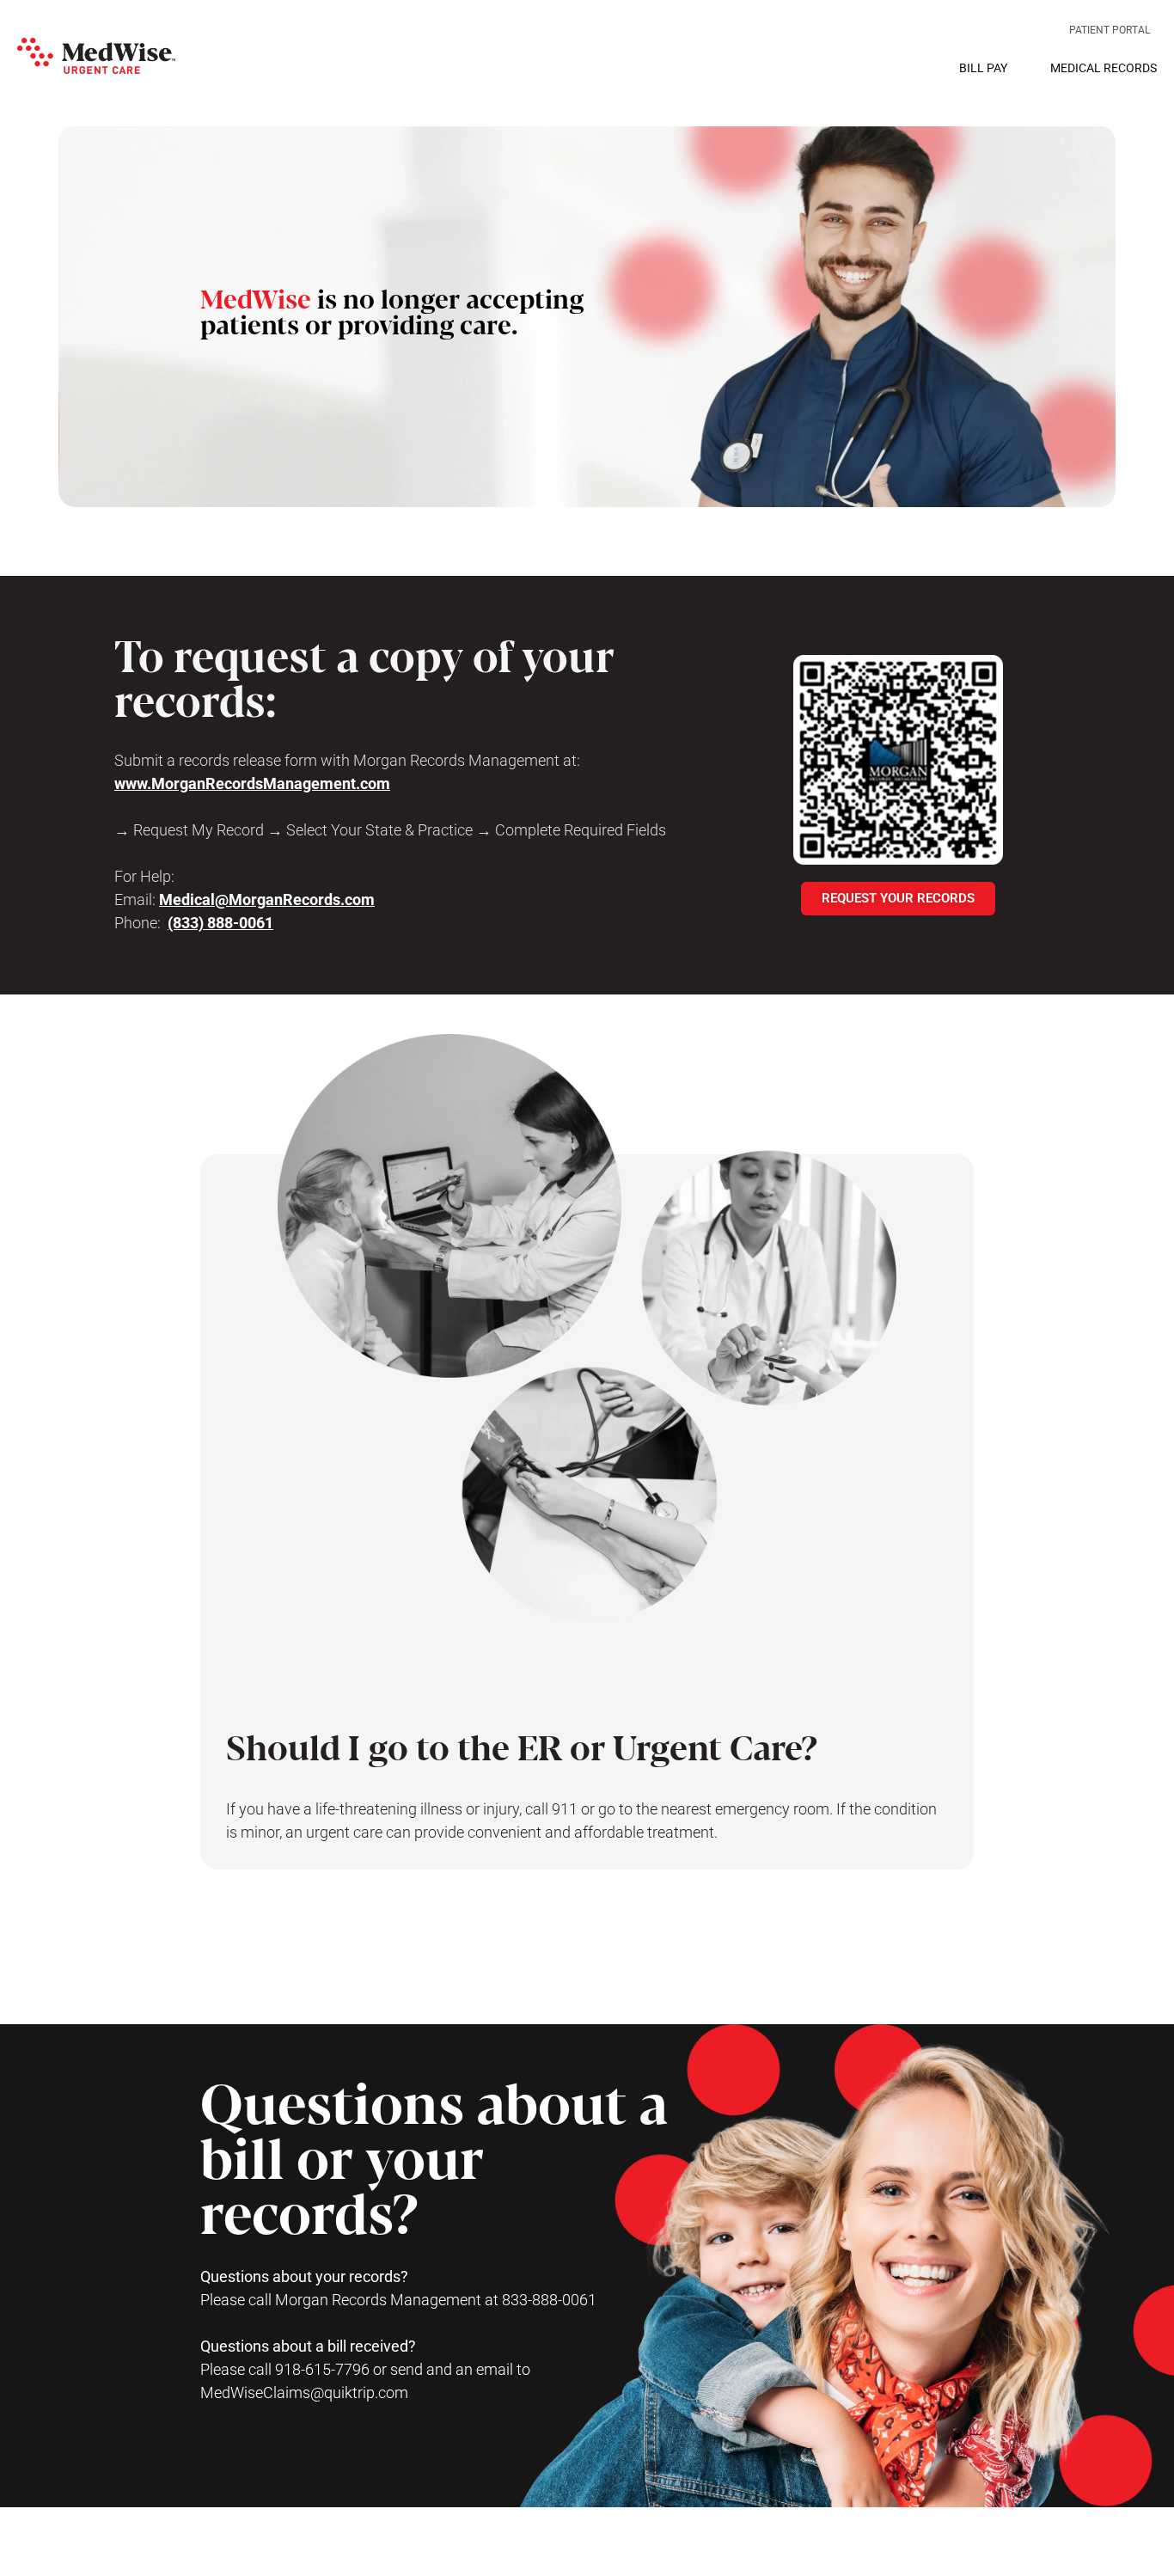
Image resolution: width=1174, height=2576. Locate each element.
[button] (96, 56)
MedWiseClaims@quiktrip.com (304, 2392)
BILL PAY (983, 68)
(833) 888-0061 (220, 923)
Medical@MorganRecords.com (267, 899)
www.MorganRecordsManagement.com (252, 783)
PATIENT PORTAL (1110, 30)
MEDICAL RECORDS (1104, 68)
